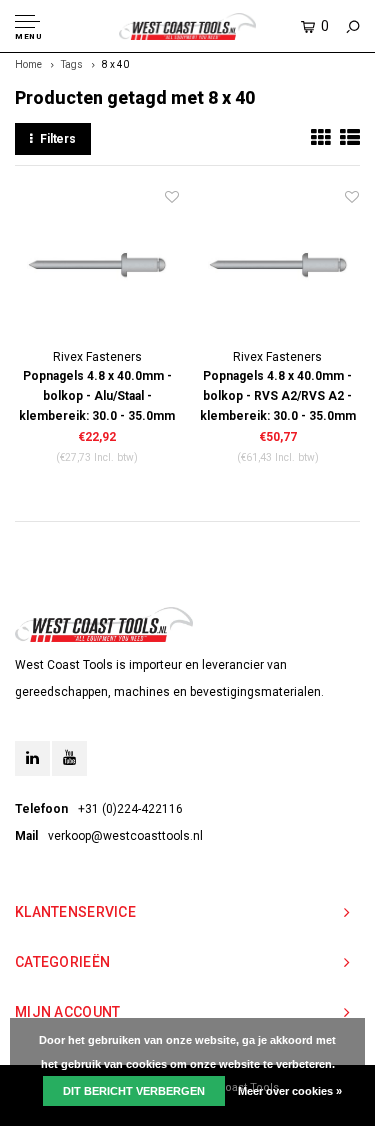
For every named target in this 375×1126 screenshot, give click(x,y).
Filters (58, 139)
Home (28, 64)
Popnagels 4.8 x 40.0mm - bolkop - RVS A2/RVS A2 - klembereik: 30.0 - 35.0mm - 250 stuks (278, 397)
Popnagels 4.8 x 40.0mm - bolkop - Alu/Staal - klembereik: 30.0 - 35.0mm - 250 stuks (97, 397)
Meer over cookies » (290, 1091)
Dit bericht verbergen (134, 1091)
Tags (72, 64)
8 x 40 (115, 64)
